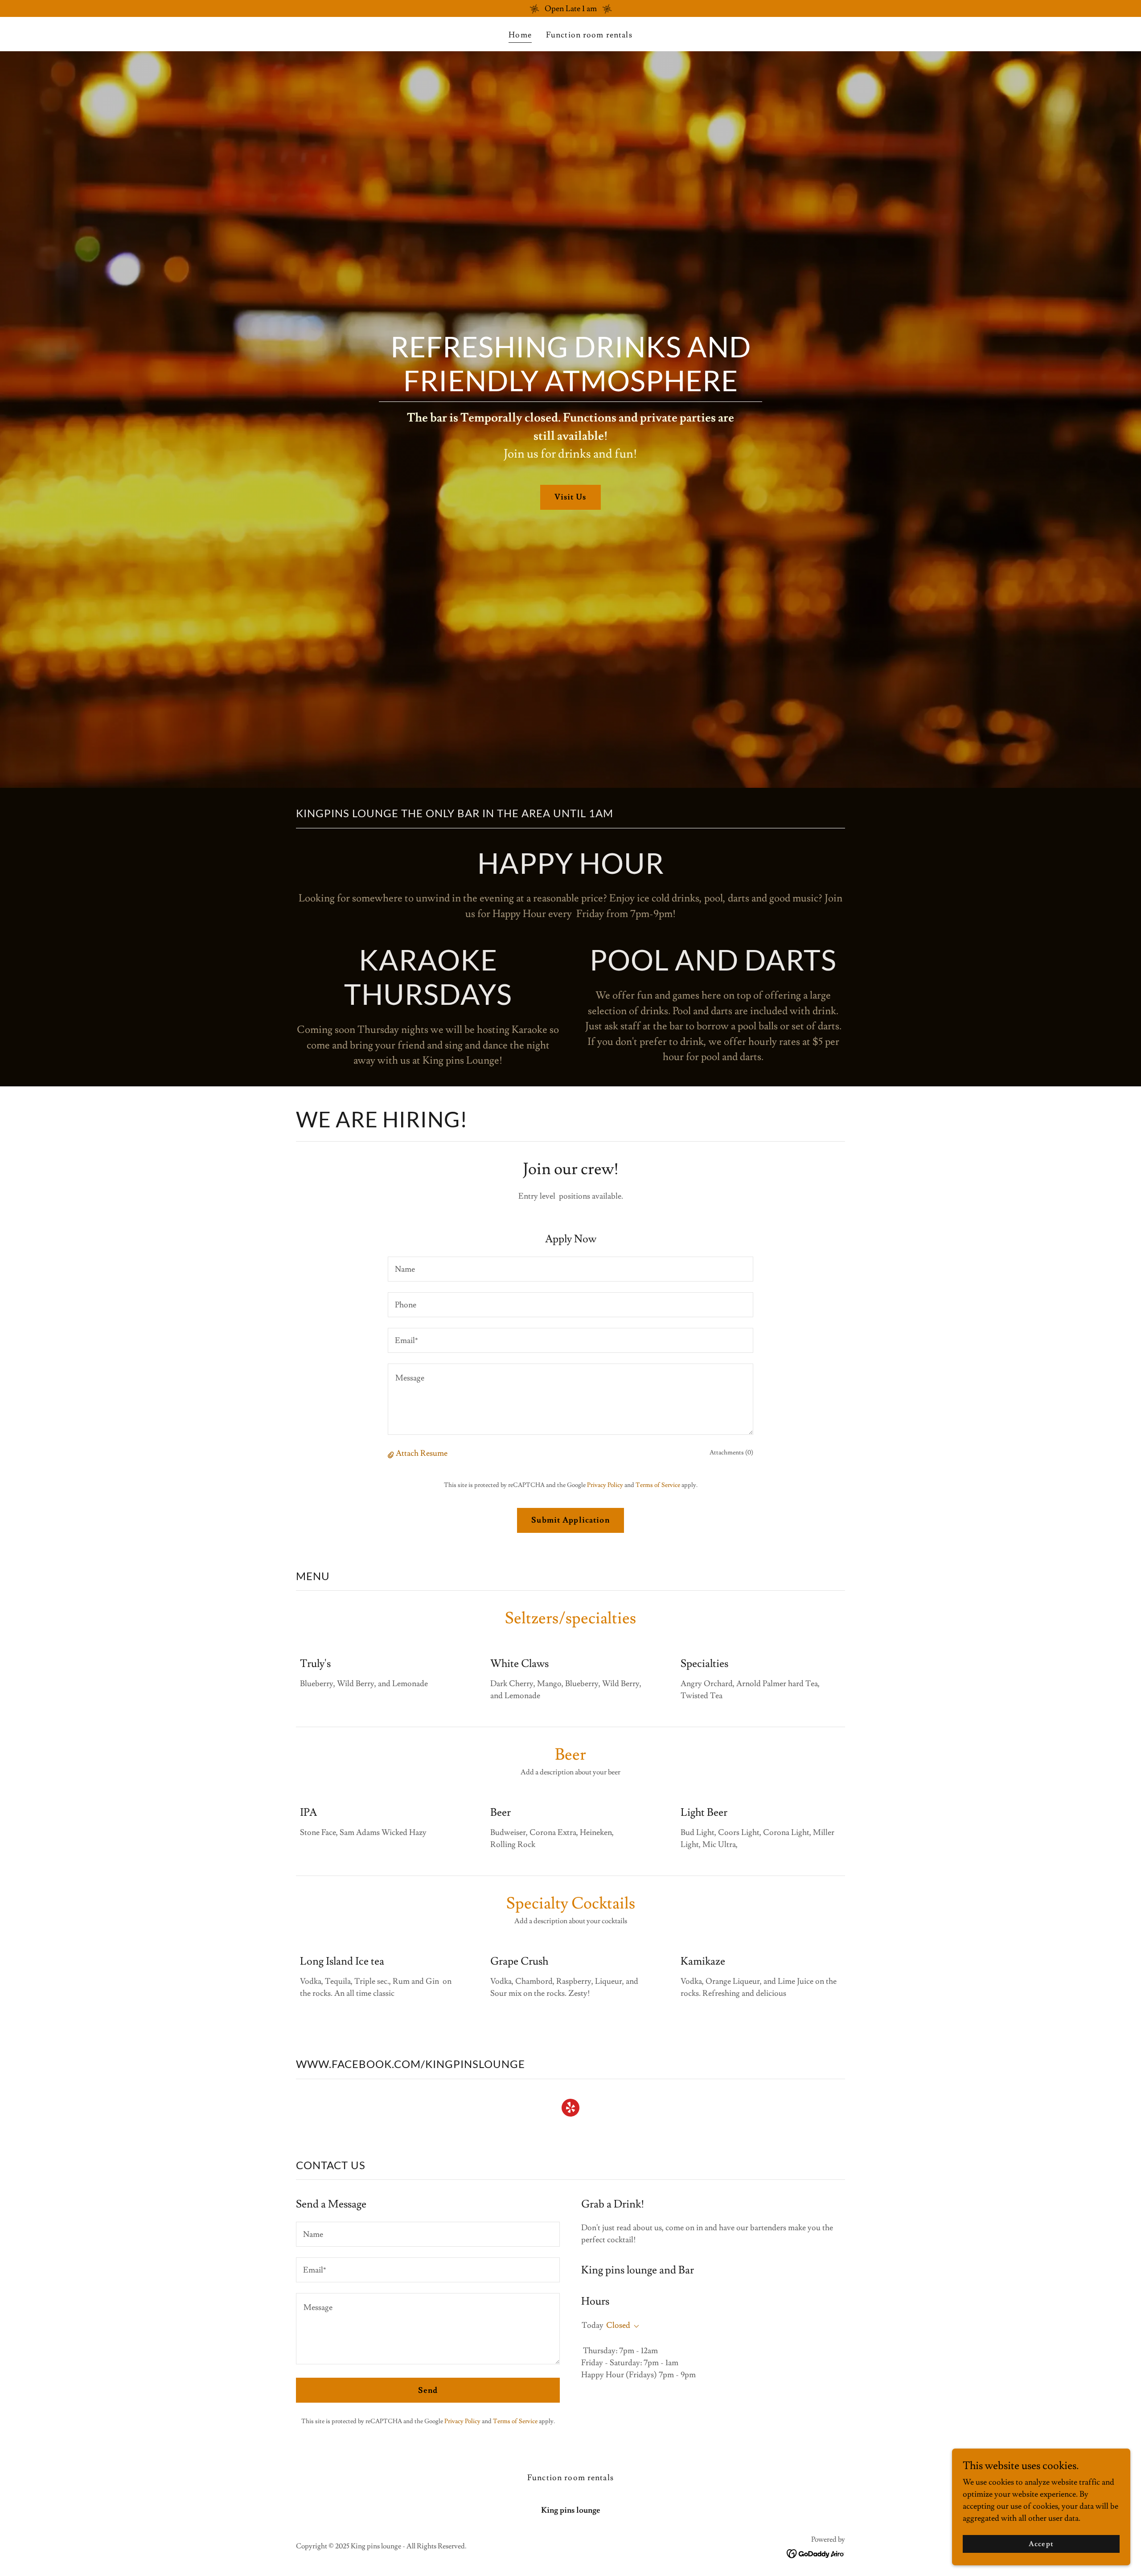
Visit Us (570, 497)
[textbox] (570, 1269)
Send (428, 2390)
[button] (392, 1454)
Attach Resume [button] (422, 1453)
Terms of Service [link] (658, 1485)
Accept (1041, 2544)
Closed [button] (618, 2325)
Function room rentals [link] (589, 35)
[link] (570, 2109)
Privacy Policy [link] (605, 1485)
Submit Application (570, 1520)
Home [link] (520, 35)
